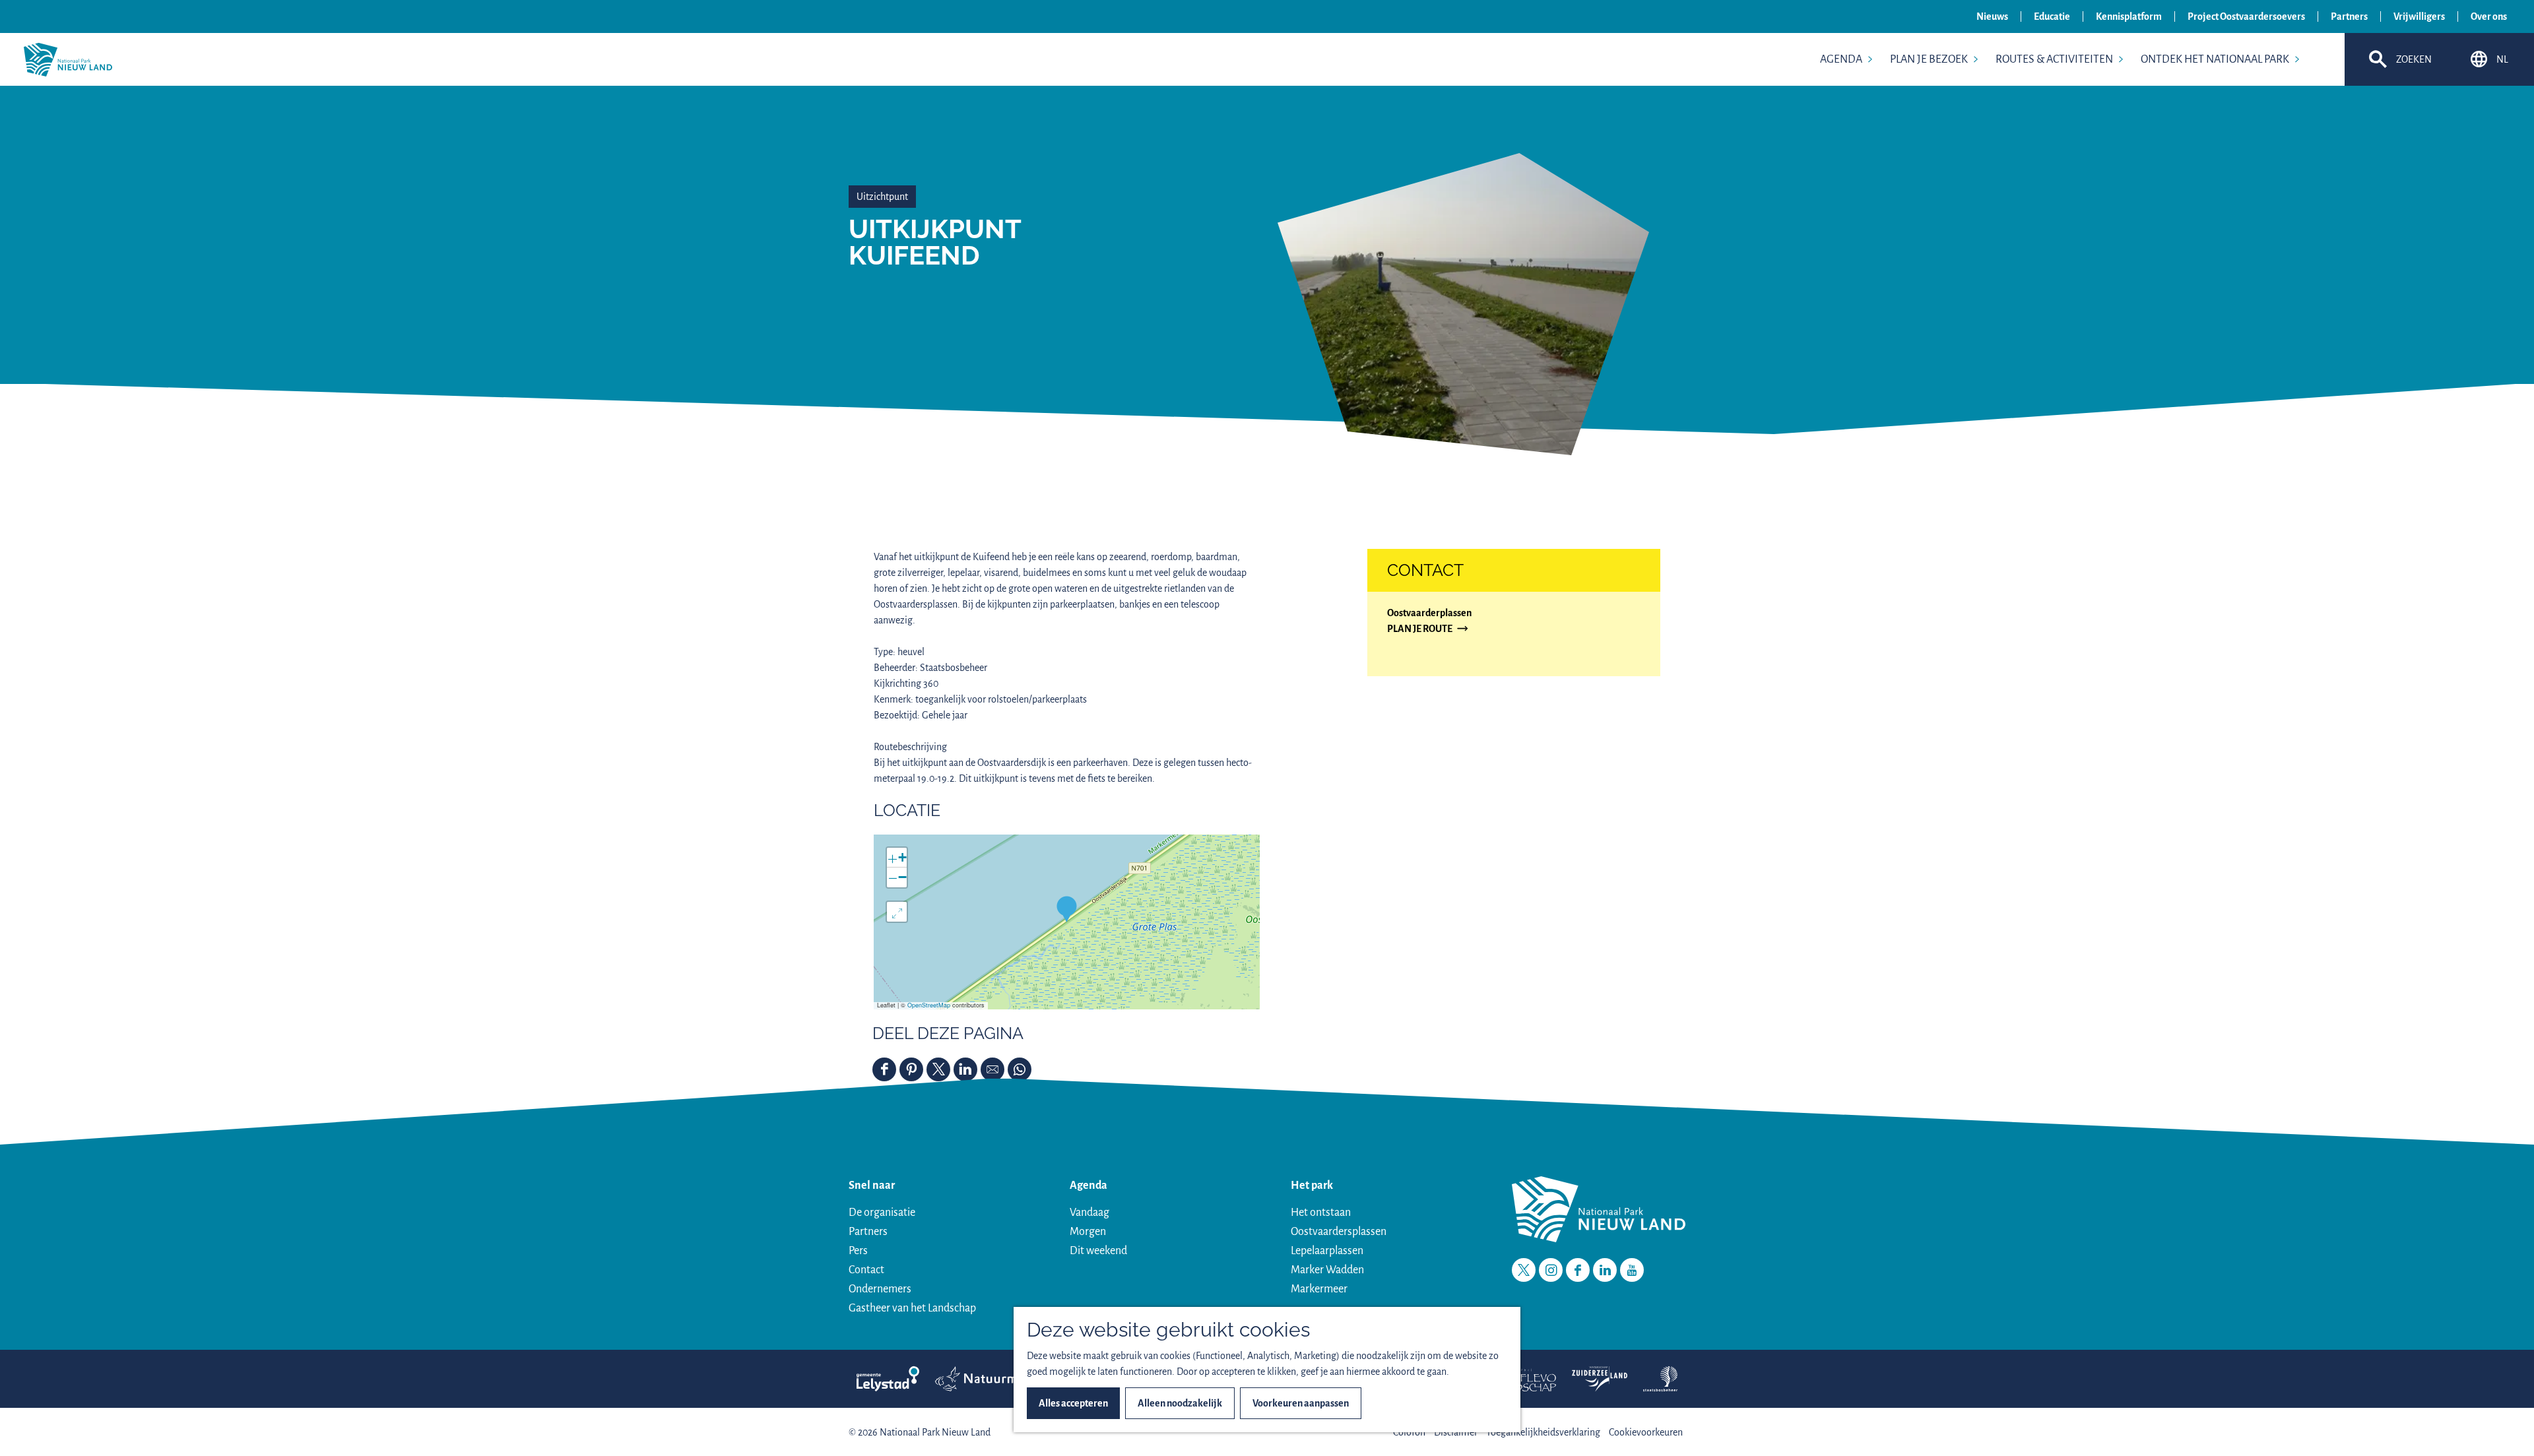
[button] (1067, 909)
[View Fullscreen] (897, 912)
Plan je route (1420, 630)
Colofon (1409, 1432)
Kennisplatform (2129, 16)
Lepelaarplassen (1327, 1251)
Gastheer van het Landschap (912, 1308)
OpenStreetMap (929, 1005)
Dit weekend (1098, 1251)
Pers (858, 1251)
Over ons (2489, 16)
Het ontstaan (1321, 1213)
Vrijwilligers (2419, 16)
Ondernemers (880, 1289)
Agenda (1088, 1186)
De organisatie (882, 1213)
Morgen (1088, 1232)
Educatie (2052, 16)
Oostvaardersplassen (1339, 1232)
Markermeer (1319, 1289)
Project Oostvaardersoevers (2246, 16)
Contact (866, 1270)
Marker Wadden (1327, 1270)
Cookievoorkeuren (1646, 1432)
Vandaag (1089, 1213)
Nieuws (1992, 16)
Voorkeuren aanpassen (1301, 1403)
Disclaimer (1456, 1432)
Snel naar (872, 1186)
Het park (1312, 1186)
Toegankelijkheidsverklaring (1543, 1432)
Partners (2349, 16)
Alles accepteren (1073, 1403)
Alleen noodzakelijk (1180, 1403)
